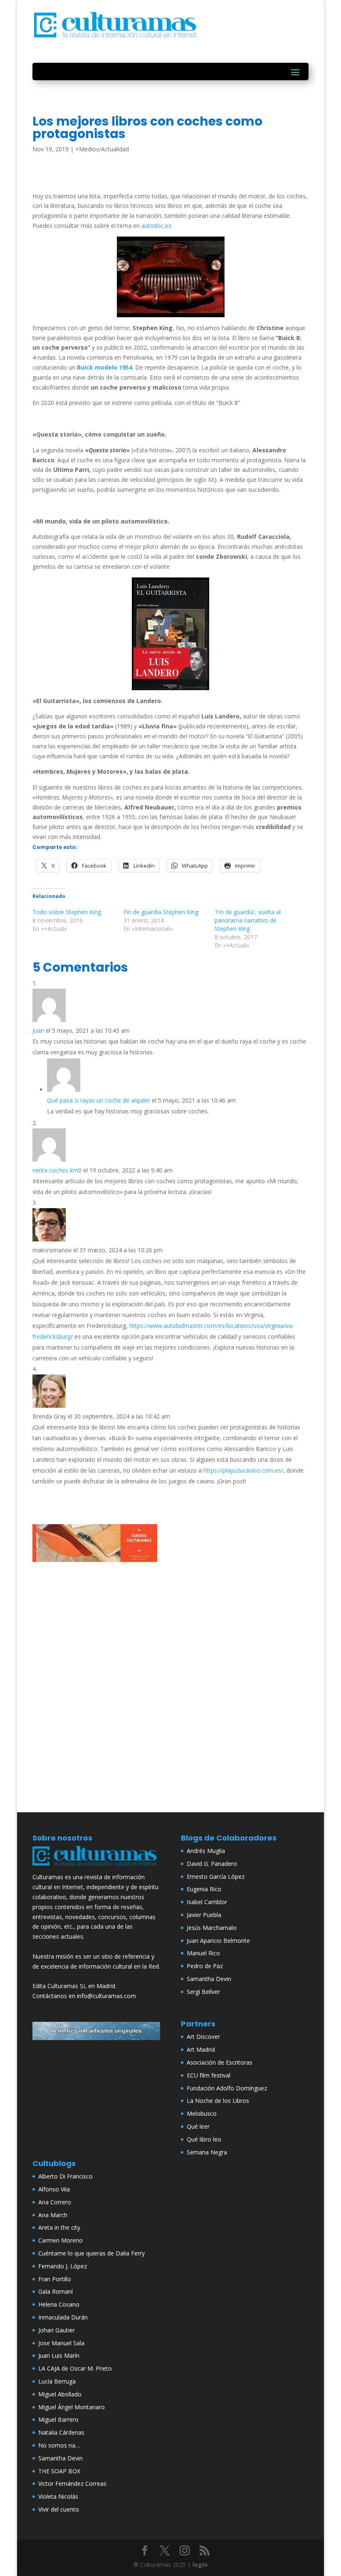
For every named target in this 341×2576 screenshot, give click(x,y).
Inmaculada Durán (63, 2317)
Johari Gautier (57, 2330)
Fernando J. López (63, 2266)
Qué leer (198, 2126)
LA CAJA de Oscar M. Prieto (75, 2368)
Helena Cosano (59, 2304)
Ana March (53, 2215)
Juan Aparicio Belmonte (218, 1941)
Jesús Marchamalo (212, 1928)
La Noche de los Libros (218, 2101)
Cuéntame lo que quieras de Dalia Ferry (91, 2253)
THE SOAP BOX (59, 2471)
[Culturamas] (96, 1867)
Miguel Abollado (60, 2394)
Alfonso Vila (54, 2189)
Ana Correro (55, 2202)
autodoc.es (156, 226)
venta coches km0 (57, 1170)
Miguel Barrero (58, 2419)
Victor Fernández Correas (72, 2483)
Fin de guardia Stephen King (161, 912)
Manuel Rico (203, 1953)
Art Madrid (201, 2049)
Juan (38, 1030)
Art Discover (203, 2037)
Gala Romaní (56, 2291)
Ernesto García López (216, 1876)
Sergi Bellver (203, 1992)
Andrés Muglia (206, 1851)
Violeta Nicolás (58, 2496)
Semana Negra (207, 2152)
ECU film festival (209, 2075)
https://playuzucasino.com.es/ (243, 1470)
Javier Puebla (204, 1915)
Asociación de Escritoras (220, 2062)
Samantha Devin (209, 1979)
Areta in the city (59, 2227)
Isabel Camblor (207, 1902)
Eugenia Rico (204, 1889)
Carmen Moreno (61, 2240)
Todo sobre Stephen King (67, 912)
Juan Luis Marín (59, 2355)
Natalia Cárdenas (61, 2432)
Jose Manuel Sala (61, 2343)
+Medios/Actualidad (102, 149)
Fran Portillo (55, 2279)
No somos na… (59, 2445)
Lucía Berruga (57, 2381)
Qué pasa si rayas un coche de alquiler (99, 1100)
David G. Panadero (212, 1864)
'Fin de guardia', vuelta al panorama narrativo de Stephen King (248, 920)
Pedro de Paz (205, 1966)
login (200, 2565)
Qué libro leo (204, 2139)
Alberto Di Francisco (65, 2176)
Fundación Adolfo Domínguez (227, 2088)
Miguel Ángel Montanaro (72, 2407)
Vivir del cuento (59, 2509)
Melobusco (202, 2113)
